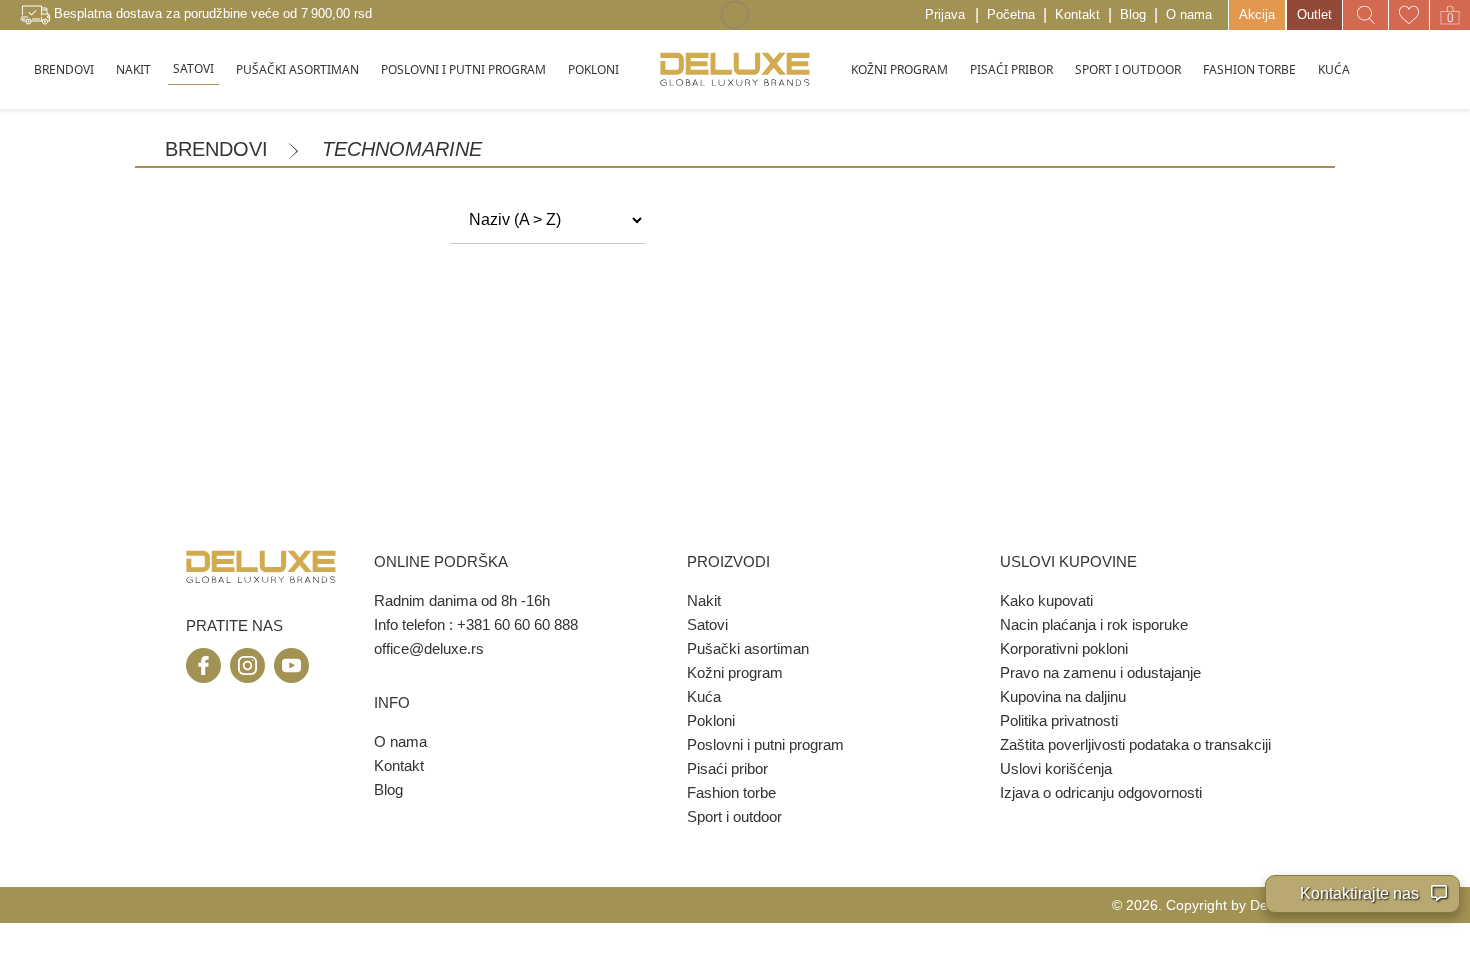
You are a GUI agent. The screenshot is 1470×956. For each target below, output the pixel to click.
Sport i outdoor (734, 816)
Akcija (1257, 14)
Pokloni (711, 720)
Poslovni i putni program (765, 744)
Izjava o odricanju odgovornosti (1101, 792)
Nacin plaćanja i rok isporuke (1094, 624)
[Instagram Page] (247, 665)
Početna (1011, 14)
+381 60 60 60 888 (517, 624)
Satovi (707, 624)
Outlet (1314, 14)
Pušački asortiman (748, 648)
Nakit (704, 600)
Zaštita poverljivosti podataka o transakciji (1135, 744)
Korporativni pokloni (1064, 648)
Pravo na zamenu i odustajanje (1100, 672)
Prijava (945, 14)
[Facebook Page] (203, 665)
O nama (1189, 14)
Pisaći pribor (727, 768)
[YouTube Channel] (291, 665)
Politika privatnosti (1059, 720)
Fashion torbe (731, 792)
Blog (1133, 14)
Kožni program (735, 672)
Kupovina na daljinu (1063, 696)
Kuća (704, 696)
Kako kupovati (1046, 600)
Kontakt (1077, 14)
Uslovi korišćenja (1056, 768)
